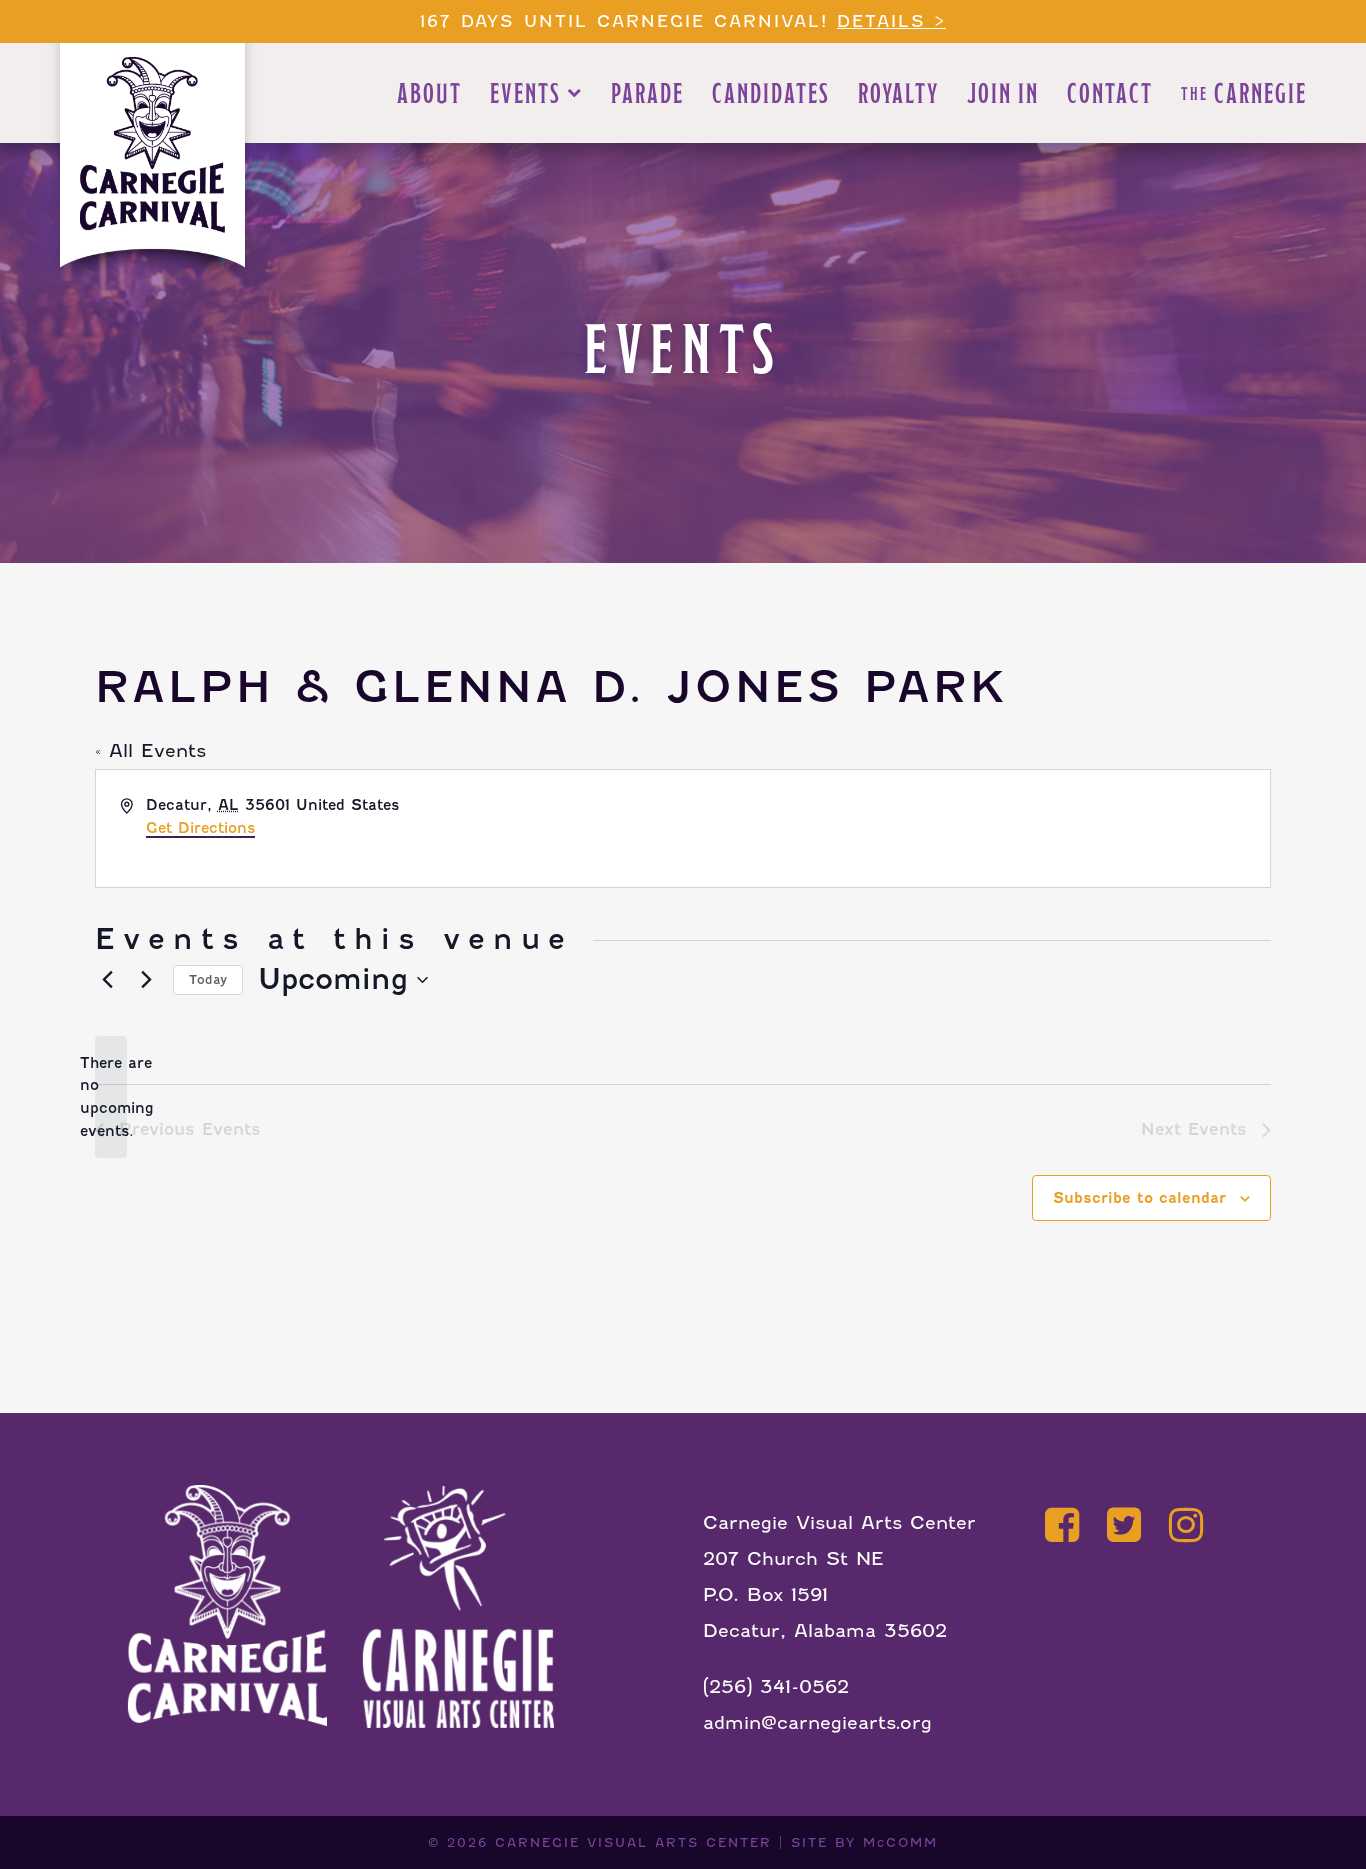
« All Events (150, 750)
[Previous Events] (107, 980)
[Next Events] (146, 980)
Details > (891, 21)
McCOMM (900, 1842)
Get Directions (200, 828)
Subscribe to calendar (1139, 1198)
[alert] (111, 1097)
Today (208, 979)
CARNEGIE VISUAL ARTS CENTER (633, 1842)
